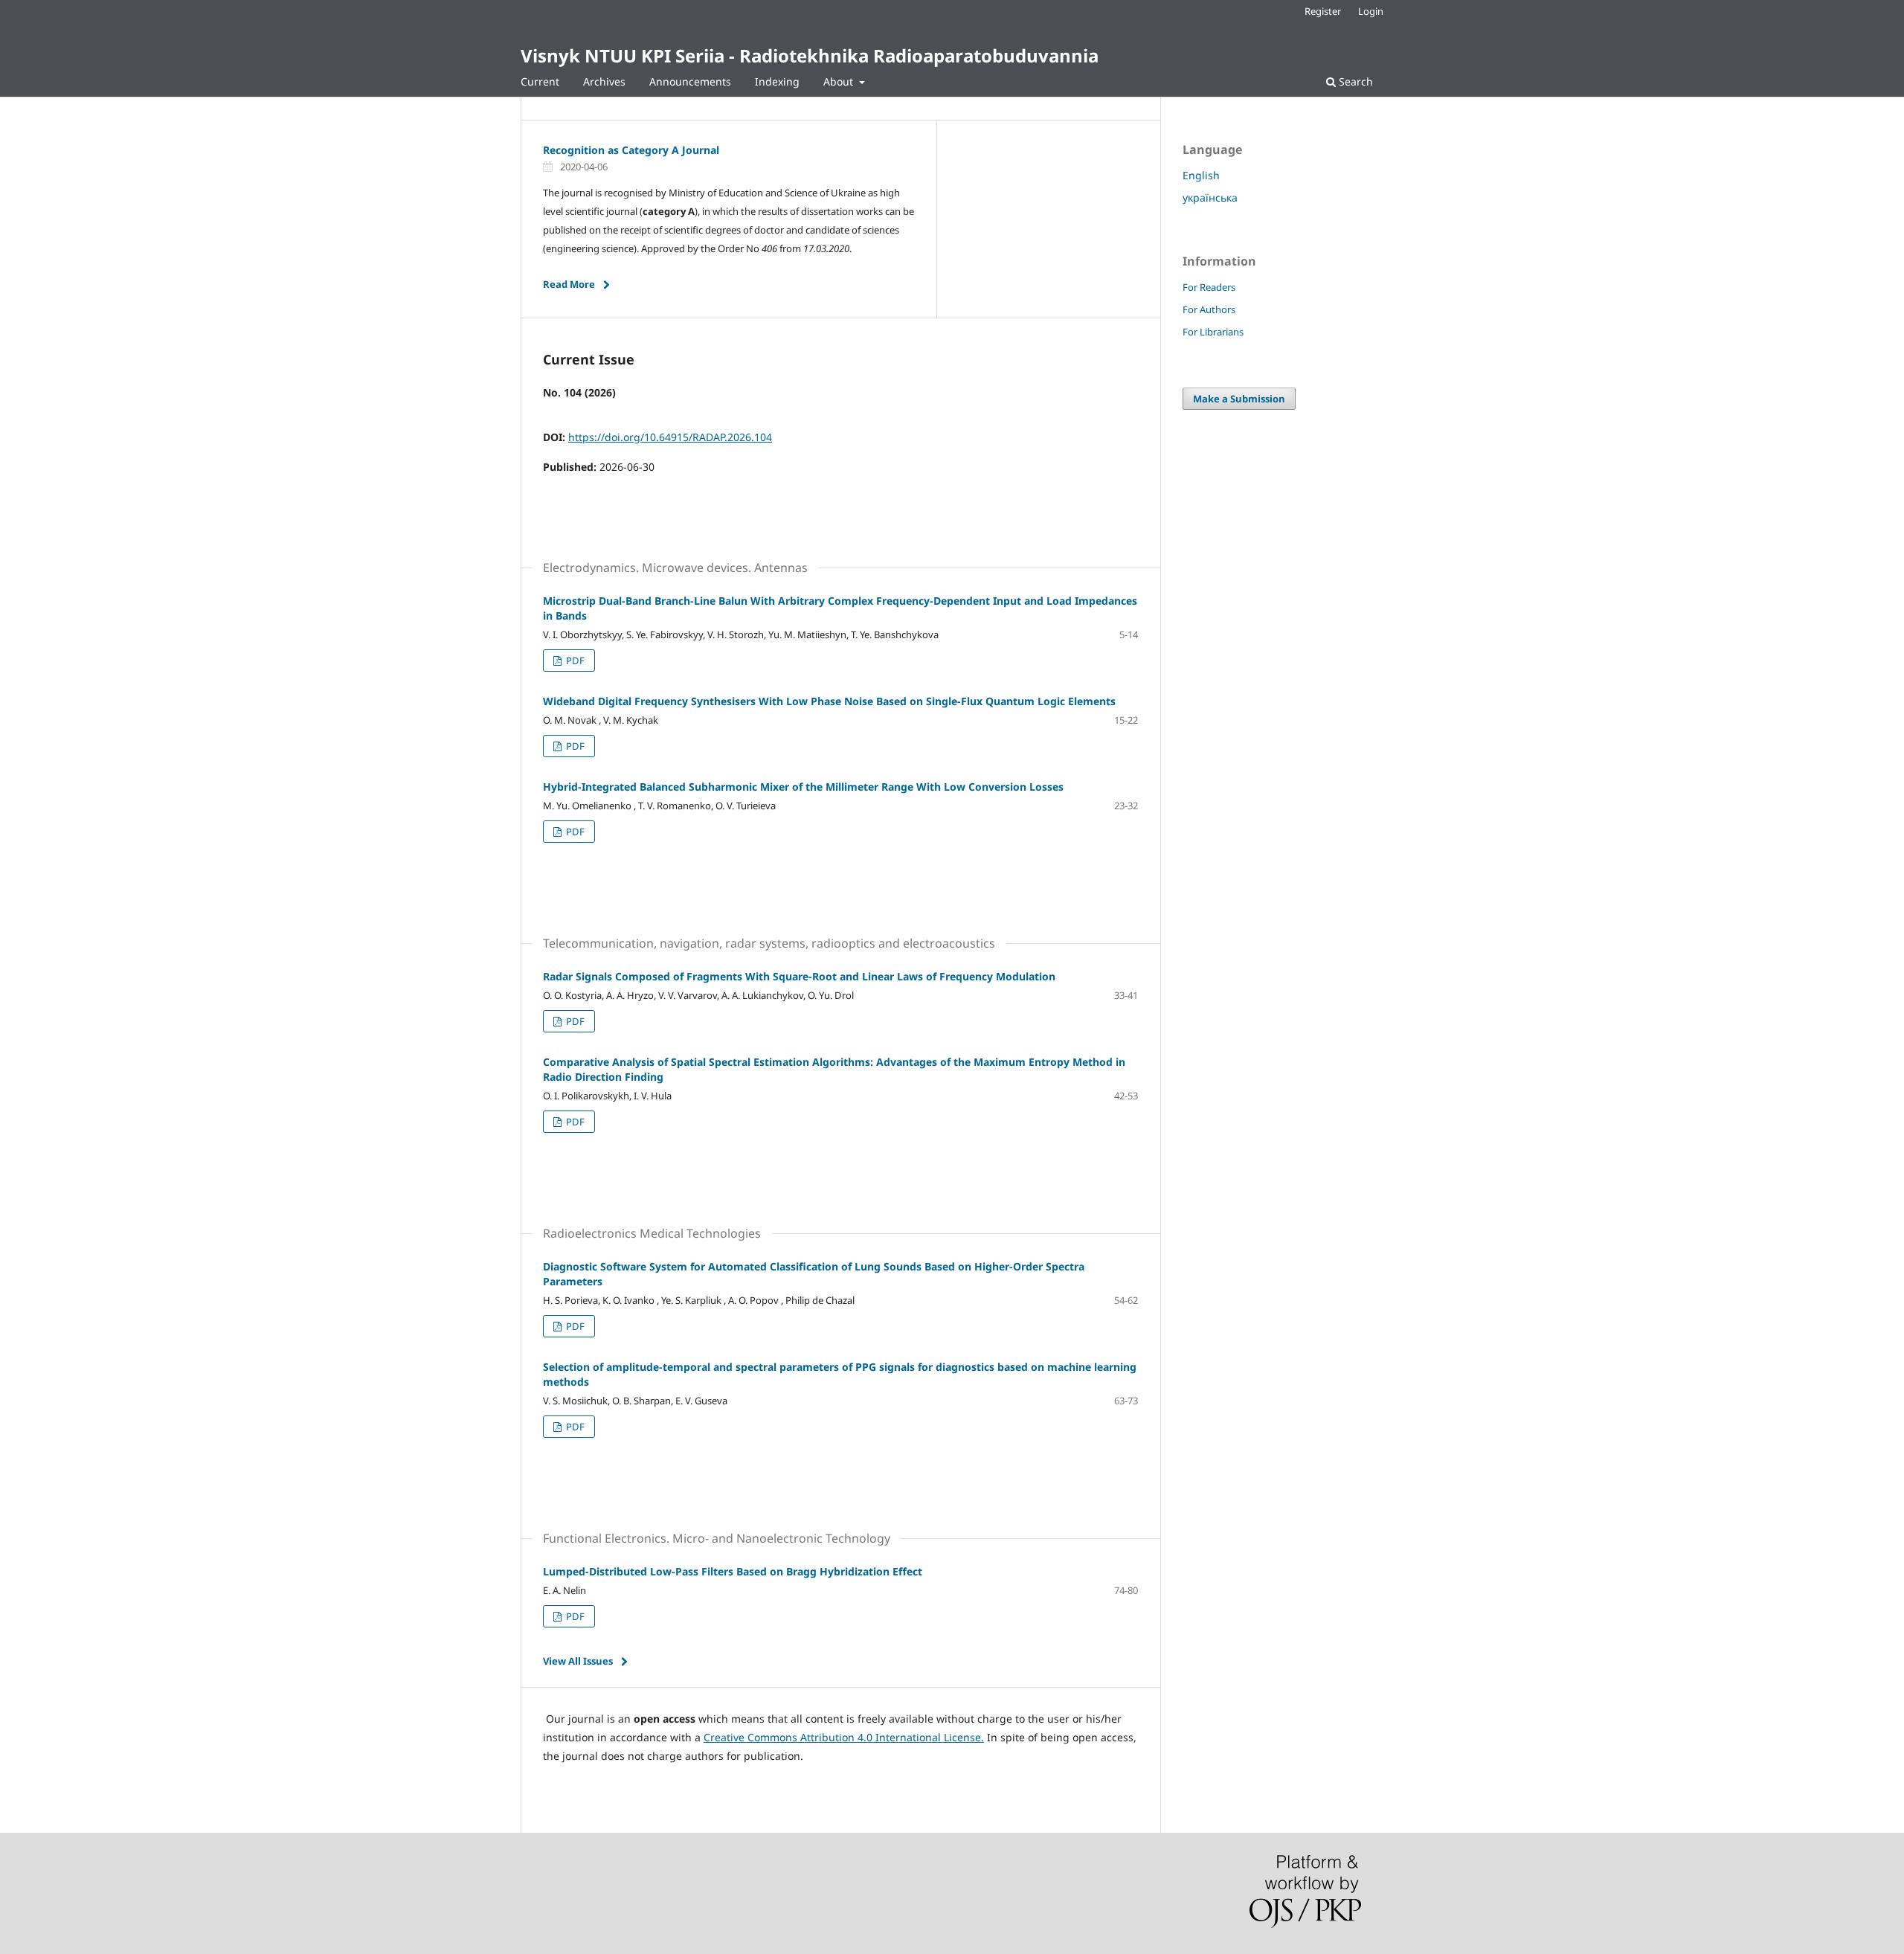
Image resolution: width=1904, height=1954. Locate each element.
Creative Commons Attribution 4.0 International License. (844, 1737)
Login (1371, 11)
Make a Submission (1239, 399)
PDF (574, 661)
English (1201, 175)
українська (1210, 197)
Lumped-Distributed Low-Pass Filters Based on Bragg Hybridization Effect (733, 1571)
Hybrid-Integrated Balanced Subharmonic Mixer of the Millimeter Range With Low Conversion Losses (803, 787)
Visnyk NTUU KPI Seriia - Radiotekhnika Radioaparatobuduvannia (810, 55)
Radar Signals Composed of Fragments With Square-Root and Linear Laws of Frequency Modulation (799, 976)
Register (1323, 11)
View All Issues (578, 1661)
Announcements (690, 81)
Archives (604, 81)
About (840, 81)
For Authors (1209, 309)
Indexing (777, 81)
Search (1354, 81)
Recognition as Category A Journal (631, 150)
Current (540, 81)
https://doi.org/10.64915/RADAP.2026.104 (670, 437)
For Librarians (1213, 332)
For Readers (1209, 287)
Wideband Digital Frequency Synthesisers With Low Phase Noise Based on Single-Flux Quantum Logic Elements (829, 701)
